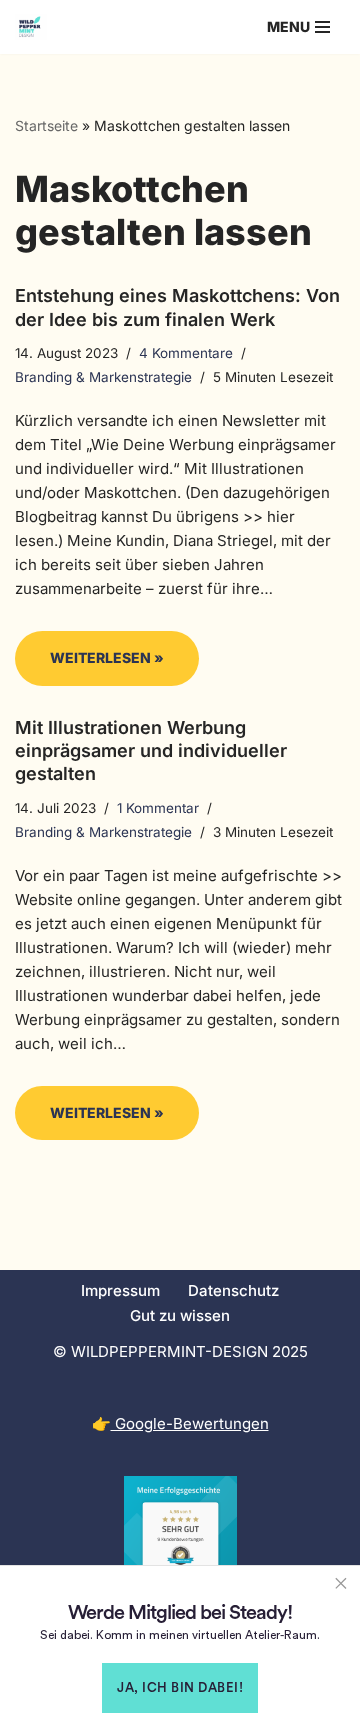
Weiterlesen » (89, 666)
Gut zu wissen (180, 1315)
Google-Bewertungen (190, 1423)
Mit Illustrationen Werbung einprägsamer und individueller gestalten (151, 751)
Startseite (46, 125)
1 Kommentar (158, 808)
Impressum (120, 1290)
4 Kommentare (186, 353)
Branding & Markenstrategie (103, 377)
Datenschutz (233, 1290)
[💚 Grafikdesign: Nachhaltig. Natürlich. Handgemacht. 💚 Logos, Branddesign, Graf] (31, 27)
